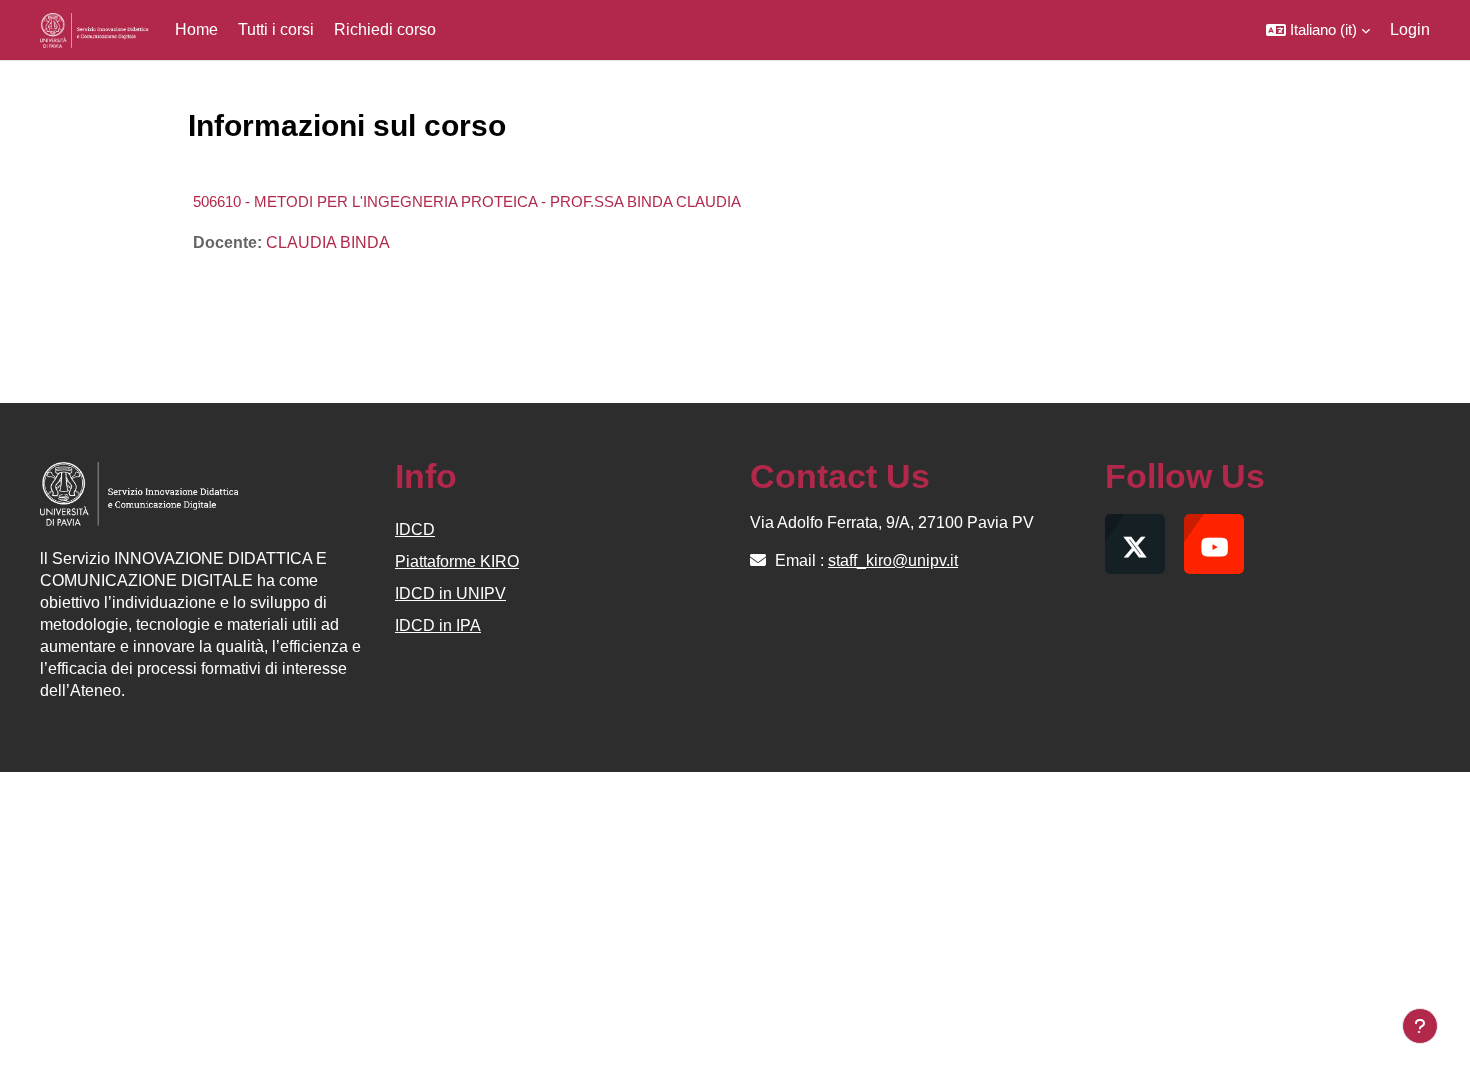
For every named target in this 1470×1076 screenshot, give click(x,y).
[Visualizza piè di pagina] (1420, 1026)
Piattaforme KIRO (457, 561)
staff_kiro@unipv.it (893, 560)
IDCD (415, 529)
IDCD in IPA (438, 625)
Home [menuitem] (196, 29)
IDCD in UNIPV (450, 593)
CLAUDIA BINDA (328, 242)
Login (1410, 29)
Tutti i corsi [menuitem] (276, 29)
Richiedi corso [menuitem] (385, 29)
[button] (1318, 30)
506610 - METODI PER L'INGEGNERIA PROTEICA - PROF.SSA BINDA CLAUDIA (467, 201)
